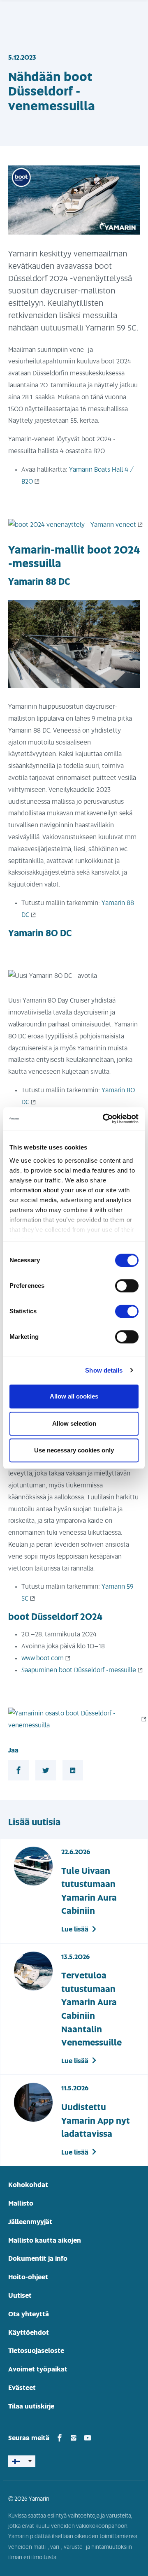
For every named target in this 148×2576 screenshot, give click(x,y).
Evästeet (22, 2388)
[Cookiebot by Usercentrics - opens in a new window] (104, 1119)
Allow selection (74, 1423)
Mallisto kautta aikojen (45, 2241)
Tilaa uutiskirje (31, 2406)
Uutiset (20, 2296)
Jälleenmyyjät (30, 2222)
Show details (104, 1370)
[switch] (127, 1286)
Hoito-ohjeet (28, 2277)
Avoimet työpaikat (38, 2369)
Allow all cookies (74, 1396)
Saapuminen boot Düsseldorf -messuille (79, 1670)
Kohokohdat (28, 2185)
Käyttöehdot (29, 2333)
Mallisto (21, 2204)
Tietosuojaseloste (36, 2351)
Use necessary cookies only (74, 1450)
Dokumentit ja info (38, 2259)
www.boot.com (43, 1658)
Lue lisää (75, 1929)
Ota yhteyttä (29, 2314)
